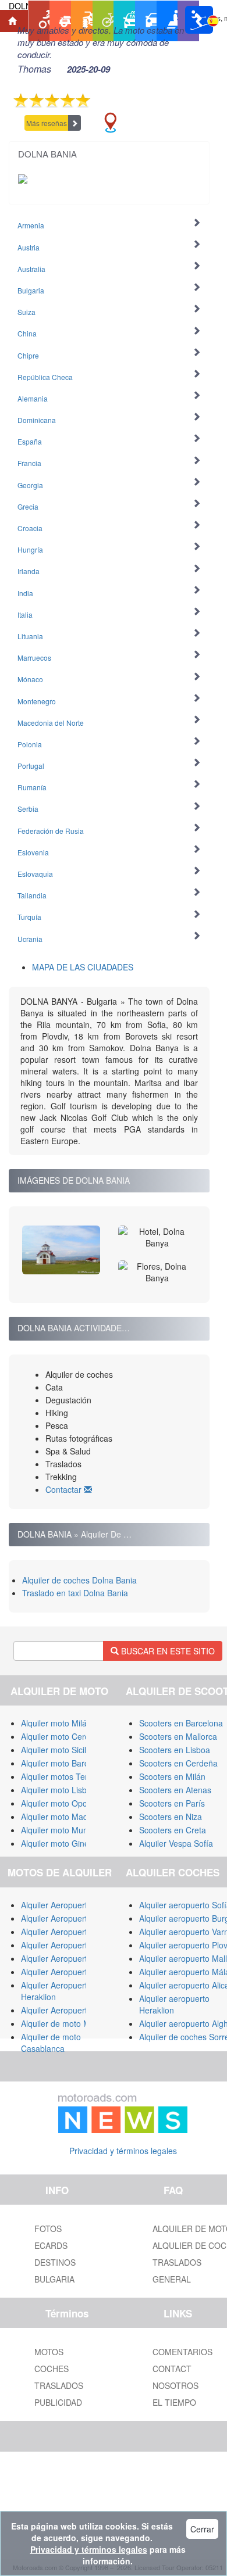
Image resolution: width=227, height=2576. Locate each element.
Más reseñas (47, 123)
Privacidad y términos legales (123, 2151)
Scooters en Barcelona (181, 1723)
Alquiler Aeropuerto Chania (71, 1972)
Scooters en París (172, 1803)
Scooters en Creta (173, 1830)
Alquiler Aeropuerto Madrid (70, 1932)
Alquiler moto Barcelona (65, 1763)
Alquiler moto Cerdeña (62, 1736)
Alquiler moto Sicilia (57, 1750)
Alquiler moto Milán (56, 1723)
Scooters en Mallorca (178, 1736)
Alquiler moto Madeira (61, 1817)
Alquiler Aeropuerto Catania (72, 1958)
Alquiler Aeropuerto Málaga (71, 1918)
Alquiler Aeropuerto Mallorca (73, 1905)
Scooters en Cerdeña (178, 1763)
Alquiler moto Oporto (59, 1803)
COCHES (52, 2369)
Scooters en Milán (172, 1776)
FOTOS (48, 2229)
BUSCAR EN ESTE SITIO (167, 1651)
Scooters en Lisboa (175, 1750)
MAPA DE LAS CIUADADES (83, 967)
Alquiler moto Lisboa (58, 1790)
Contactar (65, 1489)
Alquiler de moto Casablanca (51, 2043)
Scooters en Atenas (175, 1790)
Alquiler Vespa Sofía (176, 1843)
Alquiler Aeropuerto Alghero (72, 1945)
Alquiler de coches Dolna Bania (79, 1580)
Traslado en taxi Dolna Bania (75, 1593)
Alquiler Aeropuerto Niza (66, 2010)
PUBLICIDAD (58, 2402)
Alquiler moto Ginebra (61, 1843)
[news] (123, 2111)
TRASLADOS (59, 2385)
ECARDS (51, 2245)
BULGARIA (54, 2279)
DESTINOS (55, 2262)
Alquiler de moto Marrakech (72, 2023)
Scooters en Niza (171, 1817)
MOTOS (49, 2352)
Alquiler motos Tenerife (63, 1776)
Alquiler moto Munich (60, 1830)
